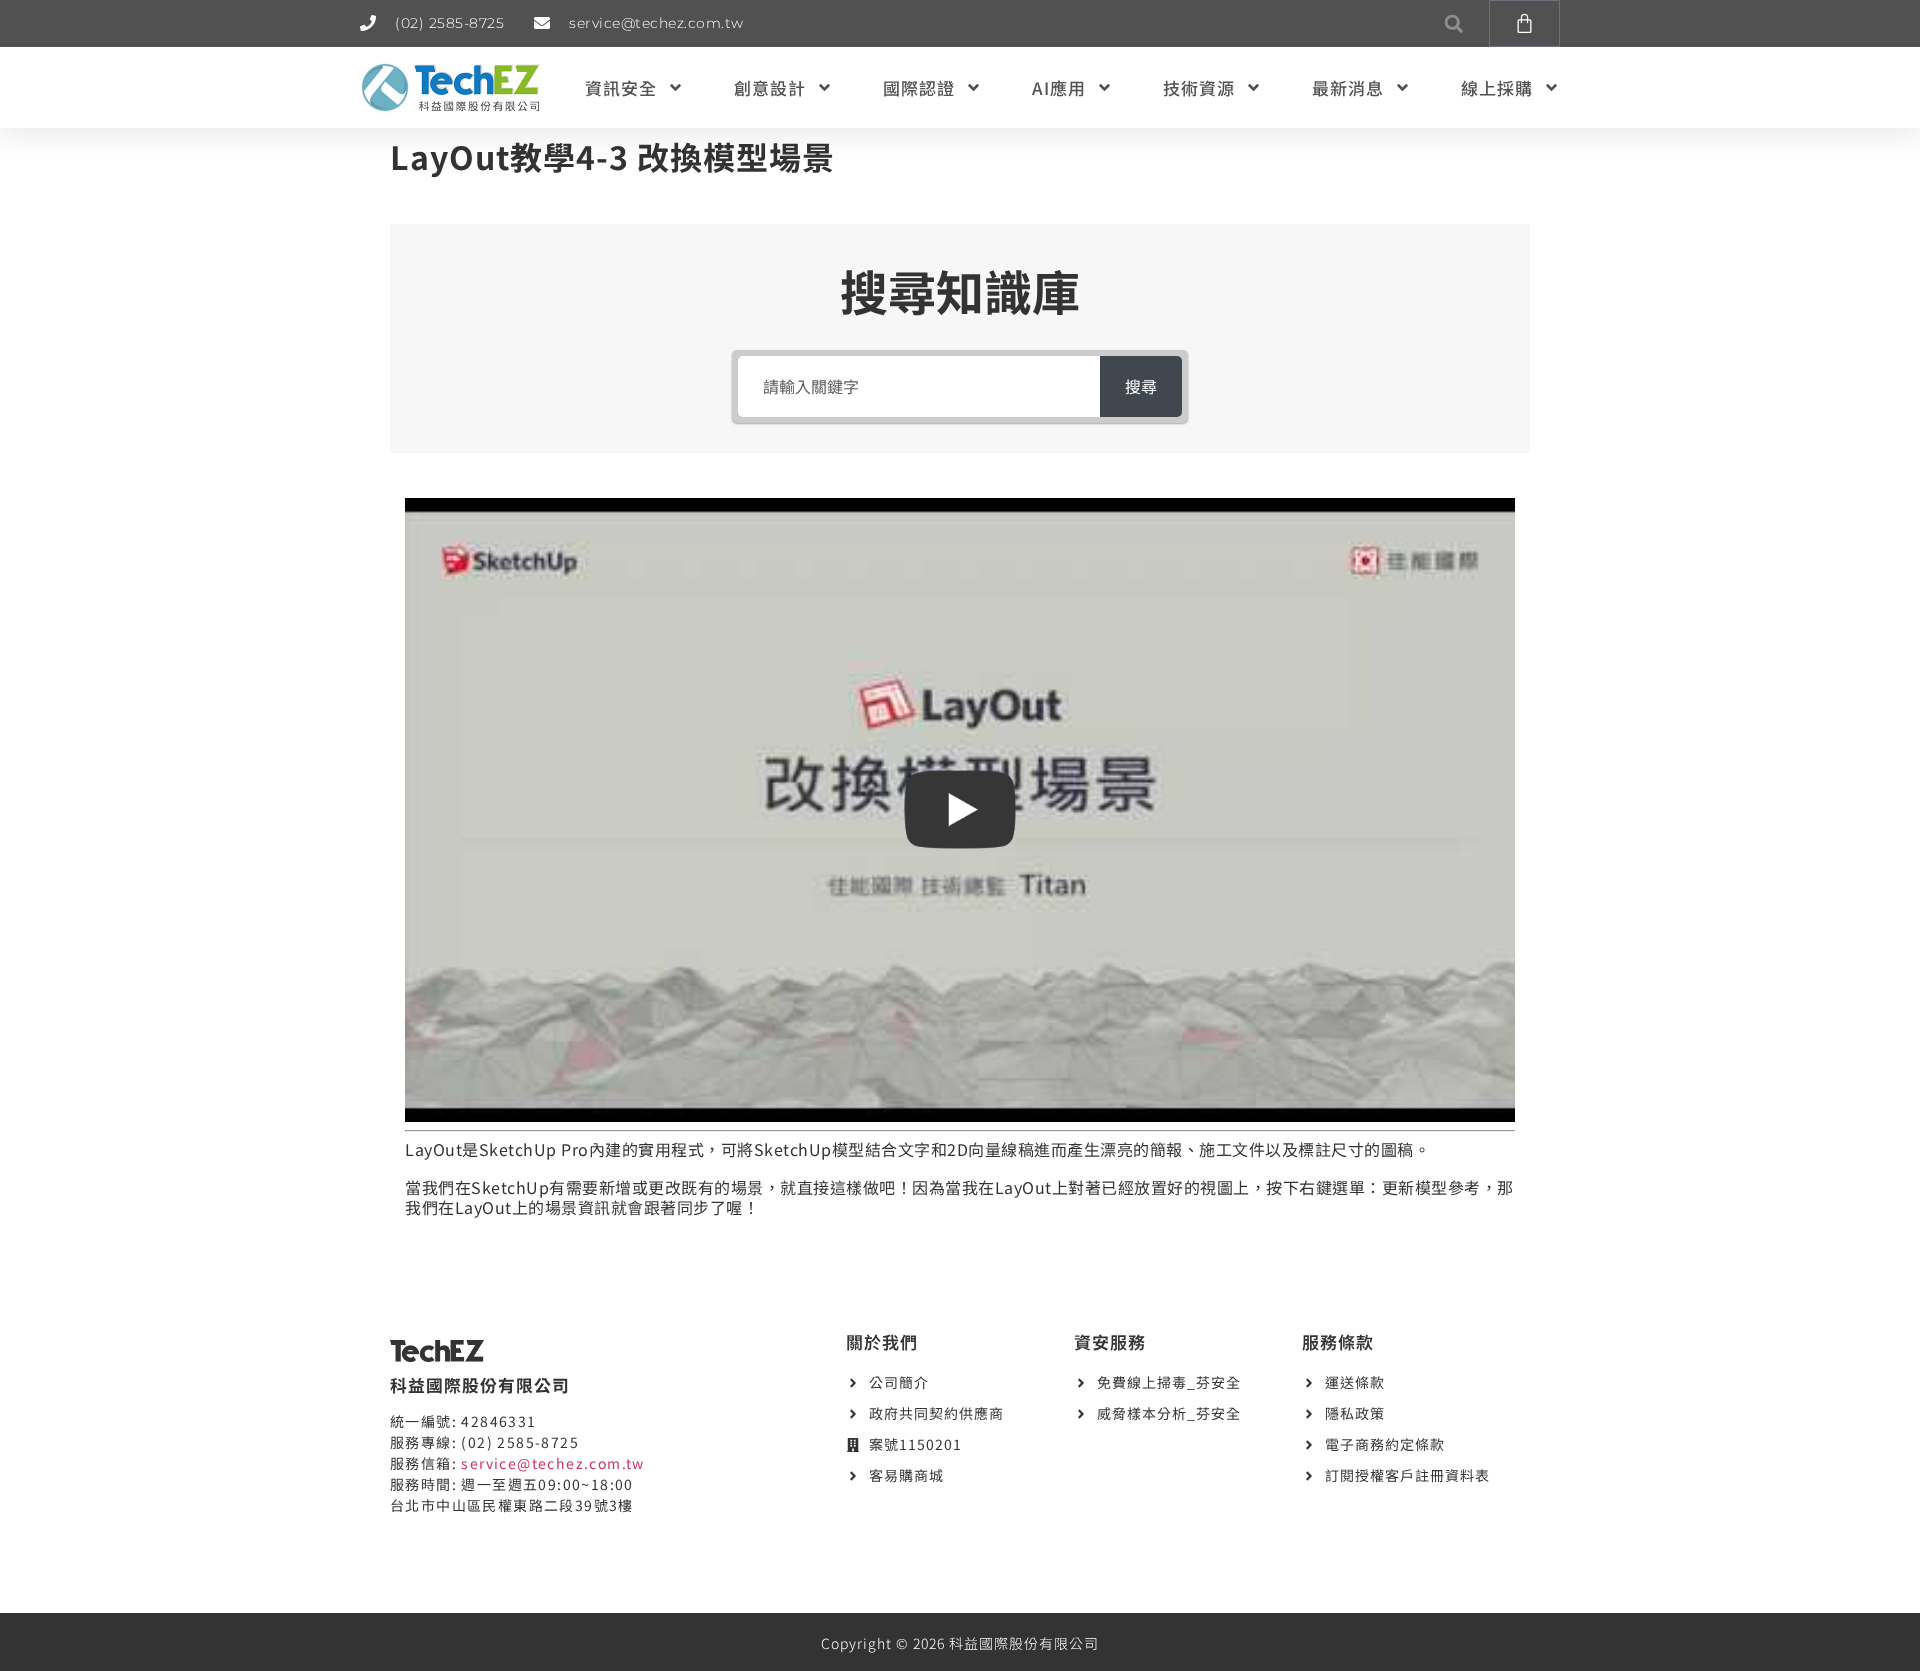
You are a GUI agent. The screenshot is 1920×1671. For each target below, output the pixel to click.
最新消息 (1348, 87)
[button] (1453, 23)
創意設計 (770, 87)
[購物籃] (1524, 23)
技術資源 (1199, 87)
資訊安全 (621, 87)
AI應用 (1059, 87)
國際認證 (919, 87)
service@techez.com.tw (552, 1463)
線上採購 (1497, 87)
